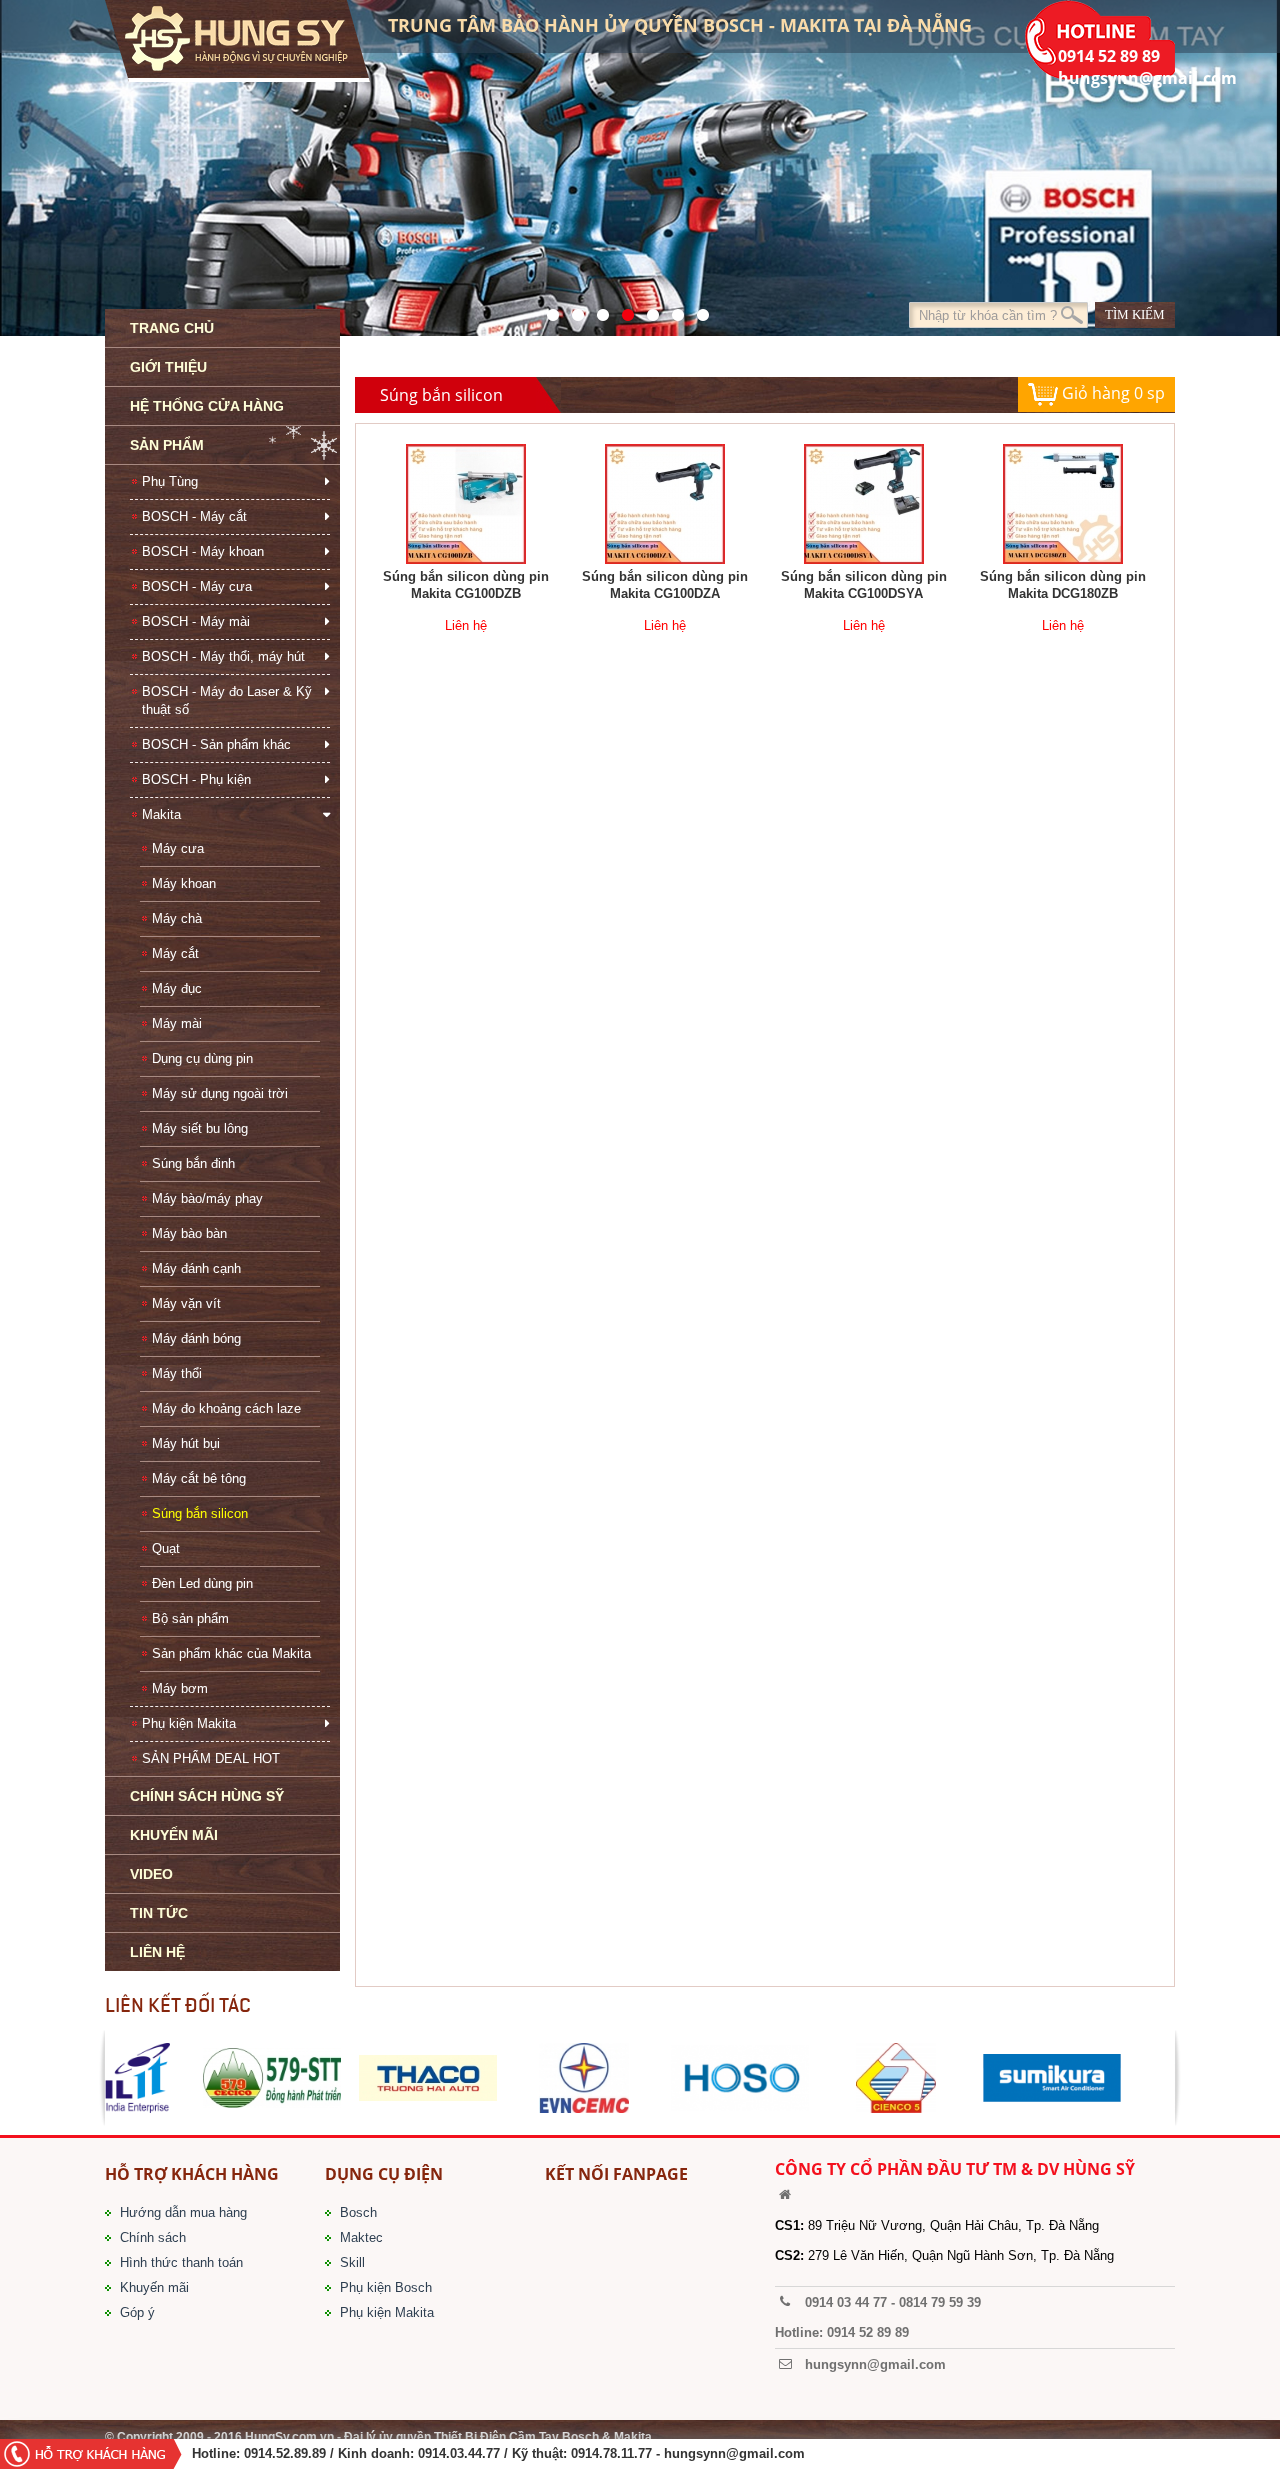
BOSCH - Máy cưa (197, 586)
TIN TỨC (159, 1913)
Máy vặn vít (186, 1303)
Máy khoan (184, 883)
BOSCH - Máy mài (196, 621)
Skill (352, 2262)
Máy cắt (175, 953)
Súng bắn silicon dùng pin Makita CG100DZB (466, 585)
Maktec (361, 2237)
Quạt (166, 1548)
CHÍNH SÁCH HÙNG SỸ (207, 1796)
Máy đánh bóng (196, 1338)
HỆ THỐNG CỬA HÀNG (207, 406)
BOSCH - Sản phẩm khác (216, 744)
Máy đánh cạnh (196, 1268)
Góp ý (137, 2312)
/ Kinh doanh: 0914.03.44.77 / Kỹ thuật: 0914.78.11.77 (491, 2453)
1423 (672, 310)
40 (647, 310)
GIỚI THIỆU (168, 367)
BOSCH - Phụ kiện (196, 779)
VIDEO (151, 1874)
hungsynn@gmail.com (734, 2453)
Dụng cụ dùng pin (202, 1058)
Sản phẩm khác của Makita (231, 1653)
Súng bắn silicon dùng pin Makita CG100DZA (665, 585)
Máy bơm (180, 1688)
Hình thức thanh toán (181, 2262)
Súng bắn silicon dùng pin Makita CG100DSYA (864, 585)
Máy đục (177, 988)
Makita (161, 814)
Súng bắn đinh (193, 1163)
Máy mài (177, 1023)
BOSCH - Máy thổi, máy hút (223, 656)
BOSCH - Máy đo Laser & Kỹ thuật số (227, 700)
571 (547, 310)
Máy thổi (177, 1373)
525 (597, 310)
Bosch (358, 2212)
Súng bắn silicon (200, 1513)
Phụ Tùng (170, 481)
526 (622, 310)
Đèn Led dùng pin (202, 1583)
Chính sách (153, 2237)
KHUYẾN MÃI (174, 1835)
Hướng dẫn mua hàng (183, 2212)
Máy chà (177, 918)
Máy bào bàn (189, 1233)
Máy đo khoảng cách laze (226, 1408)
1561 (697, 310)
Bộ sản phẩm (190, 1618)
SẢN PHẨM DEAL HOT (211, 1758)
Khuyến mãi (154, 2287)
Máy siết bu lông (200, 1128)
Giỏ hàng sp (1111, 393)
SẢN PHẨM (167, 445)
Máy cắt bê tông (199, 1478)
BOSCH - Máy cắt (194, 516)
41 (572, 310)
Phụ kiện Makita (189, 1723)
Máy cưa (178, 848)
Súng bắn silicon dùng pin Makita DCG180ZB (1063, 585)
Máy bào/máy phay (207, 1198)
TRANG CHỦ (172, 328)
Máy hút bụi (186, 1443)
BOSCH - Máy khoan (203, 551)
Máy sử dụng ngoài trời (220, 1093)
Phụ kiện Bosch (386, 2287)
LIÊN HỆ (157, 1952)
